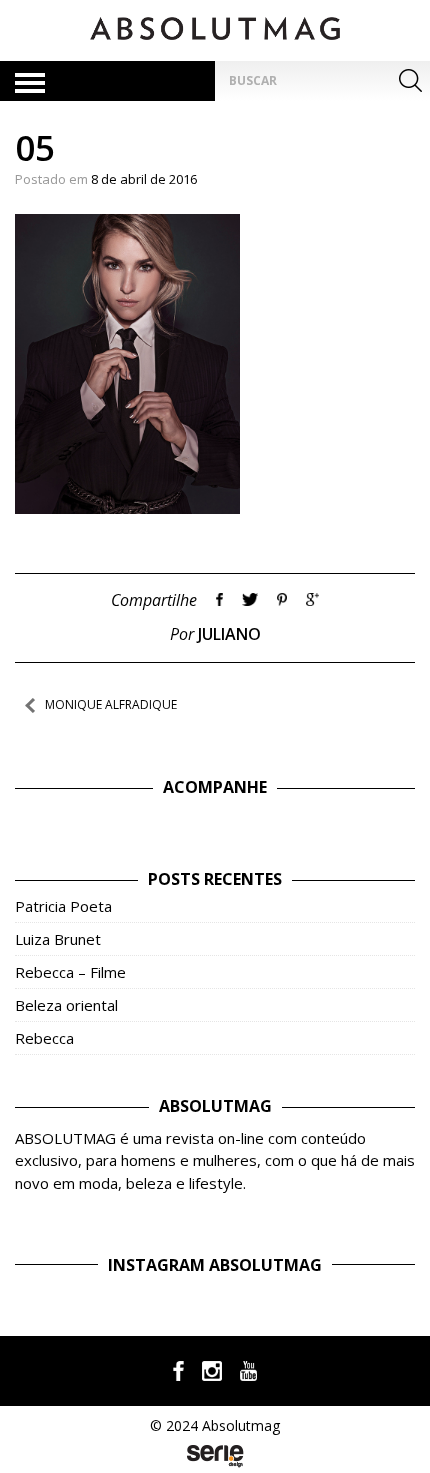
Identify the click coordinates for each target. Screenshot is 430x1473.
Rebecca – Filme (70, 972)
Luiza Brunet (58, 939)
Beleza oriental (66, 1005)
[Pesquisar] (410, 81)
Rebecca (44, 1038)
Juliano (229, 634)
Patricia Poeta (63, 906)
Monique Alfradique (111, 704)
